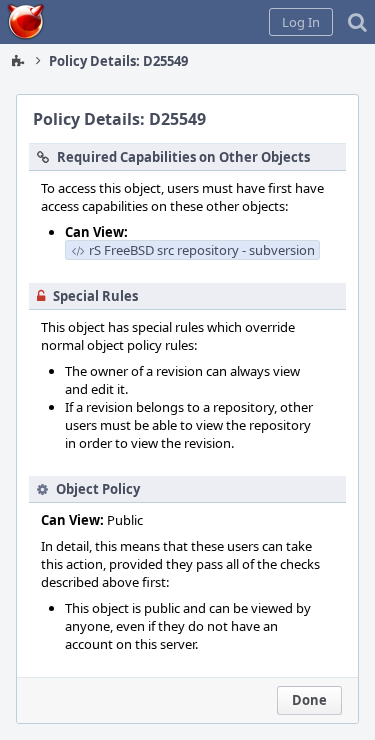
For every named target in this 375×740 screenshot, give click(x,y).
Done (309, 700)
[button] (301, 22)
